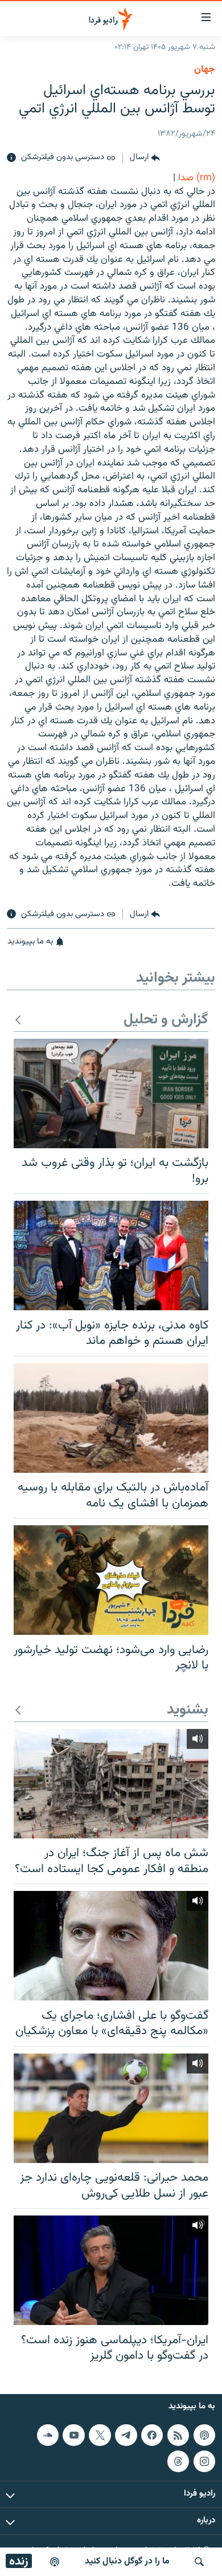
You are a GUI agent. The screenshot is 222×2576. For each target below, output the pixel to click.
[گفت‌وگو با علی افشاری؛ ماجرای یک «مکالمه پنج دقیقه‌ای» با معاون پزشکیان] (111, 1946)
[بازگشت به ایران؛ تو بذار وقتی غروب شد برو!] (111, 1093)
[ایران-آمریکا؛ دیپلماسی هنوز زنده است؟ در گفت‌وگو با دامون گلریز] (111, 2270)
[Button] (145, 158)
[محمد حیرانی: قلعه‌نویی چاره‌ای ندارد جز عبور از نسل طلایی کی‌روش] (111, 2108)
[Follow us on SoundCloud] (48, 2435)
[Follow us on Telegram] (126, 2435)
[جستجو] (199, 2562)
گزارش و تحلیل (166, 1020)
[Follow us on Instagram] (204, 2461)
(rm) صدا (197, 178)
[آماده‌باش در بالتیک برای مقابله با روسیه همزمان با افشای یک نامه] (111, 1418)
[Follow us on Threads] (178, 2461)
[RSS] (178, 2435)
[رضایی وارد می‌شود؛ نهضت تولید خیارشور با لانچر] (111, 1580)
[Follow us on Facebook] (152, 2435)
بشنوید (188, 1710)
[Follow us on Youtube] (73, 2435)
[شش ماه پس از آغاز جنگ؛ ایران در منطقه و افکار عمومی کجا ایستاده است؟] (111, 1784)
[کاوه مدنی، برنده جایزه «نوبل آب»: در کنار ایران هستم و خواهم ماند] (111, 1255)
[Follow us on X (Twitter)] (100, 2435)
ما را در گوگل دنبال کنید (127, 2561)
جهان (205, 70)
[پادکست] (55, 2562)
